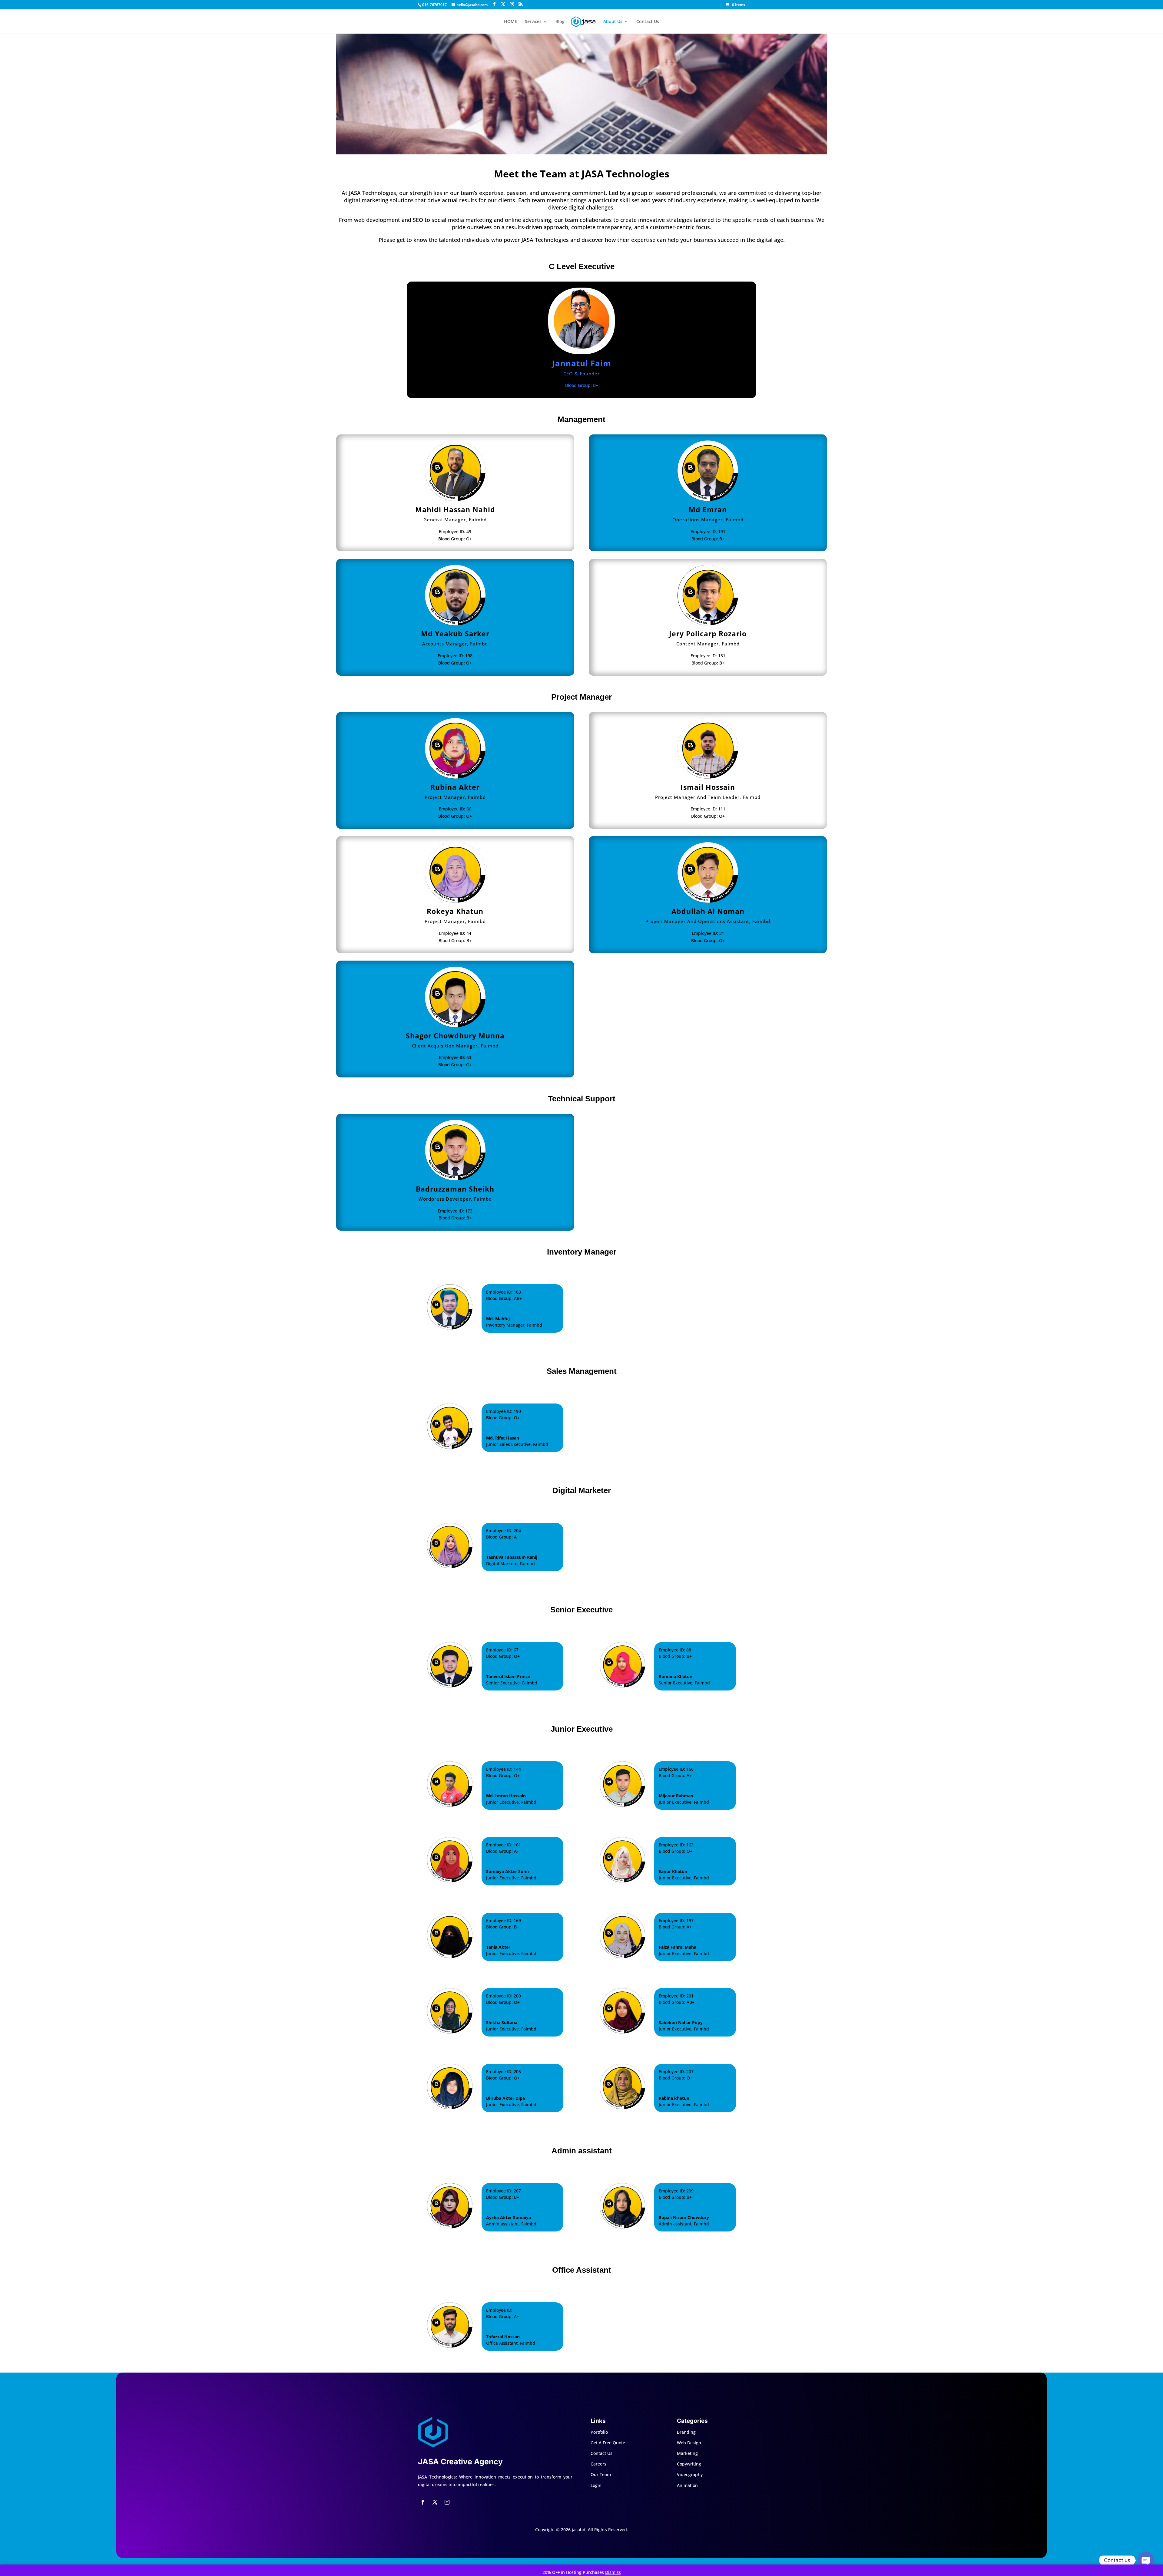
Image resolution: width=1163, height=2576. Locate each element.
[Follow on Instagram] (447, 2502)
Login (596, 2485)
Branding (686, 2432)
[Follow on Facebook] (423, 2502)
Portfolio (599, 2432)
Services (533, 22)
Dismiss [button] (613, 2572)
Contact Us (648, 22)
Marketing (687, 2453)
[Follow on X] (435, 2502)
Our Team (601, 2474)
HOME (510, 22)
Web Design (689, 2443)
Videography (690, 2474)
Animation (687, 2485)
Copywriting (689, 2464)
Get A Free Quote (608, 2443)
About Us (613, 22)
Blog (560, 22)
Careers (598, 2464)
